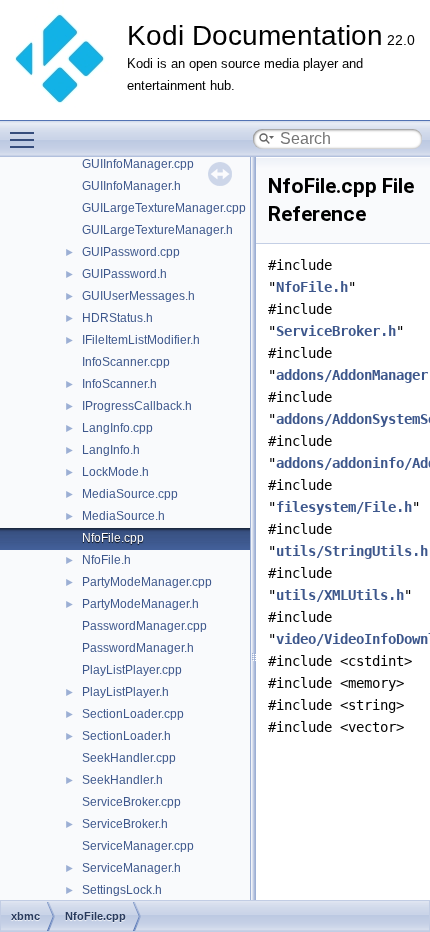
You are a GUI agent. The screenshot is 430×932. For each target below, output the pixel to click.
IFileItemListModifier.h (141, 340)
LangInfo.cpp (117, 428)
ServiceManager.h (131, 868)
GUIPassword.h (124, 274)
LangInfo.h (111, 450)
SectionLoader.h (126, 736)
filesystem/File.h (344, 507)
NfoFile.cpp (113, 538)
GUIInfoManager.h (131, 186)
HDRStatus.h (117, 318)
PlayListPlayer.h (125, 692)
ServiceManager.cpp (138, 846)
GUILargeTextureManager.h (157, 230)
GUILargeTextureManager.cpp (164, 208)
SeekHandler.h (122, 780)
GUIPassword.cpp (131, 252)
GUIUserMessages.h (138, 296)
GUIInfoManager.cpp (138, 164)
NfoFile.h (106, 560)
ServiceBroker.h (125, 824)
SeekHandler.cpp (129, 758)
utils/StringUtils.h (352, 551)
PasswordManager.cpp (144, 626)
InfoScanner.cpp (126, 362)
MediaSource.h (123, 516)
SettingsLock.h (122, 890)
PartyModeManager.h (140, 604)
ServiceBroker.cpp (131, 802)
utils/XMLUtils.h (340, 595)
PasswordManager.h (138, 648)
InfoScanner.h (119, 384)
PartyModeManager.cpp (147, 582)
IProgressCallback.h (137, 406)
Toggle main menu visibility (26, 139)
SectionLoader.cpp (133, 714)
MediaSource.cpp (130, 494)
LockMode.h (115, 472)
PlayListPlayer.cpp (132, 670)
